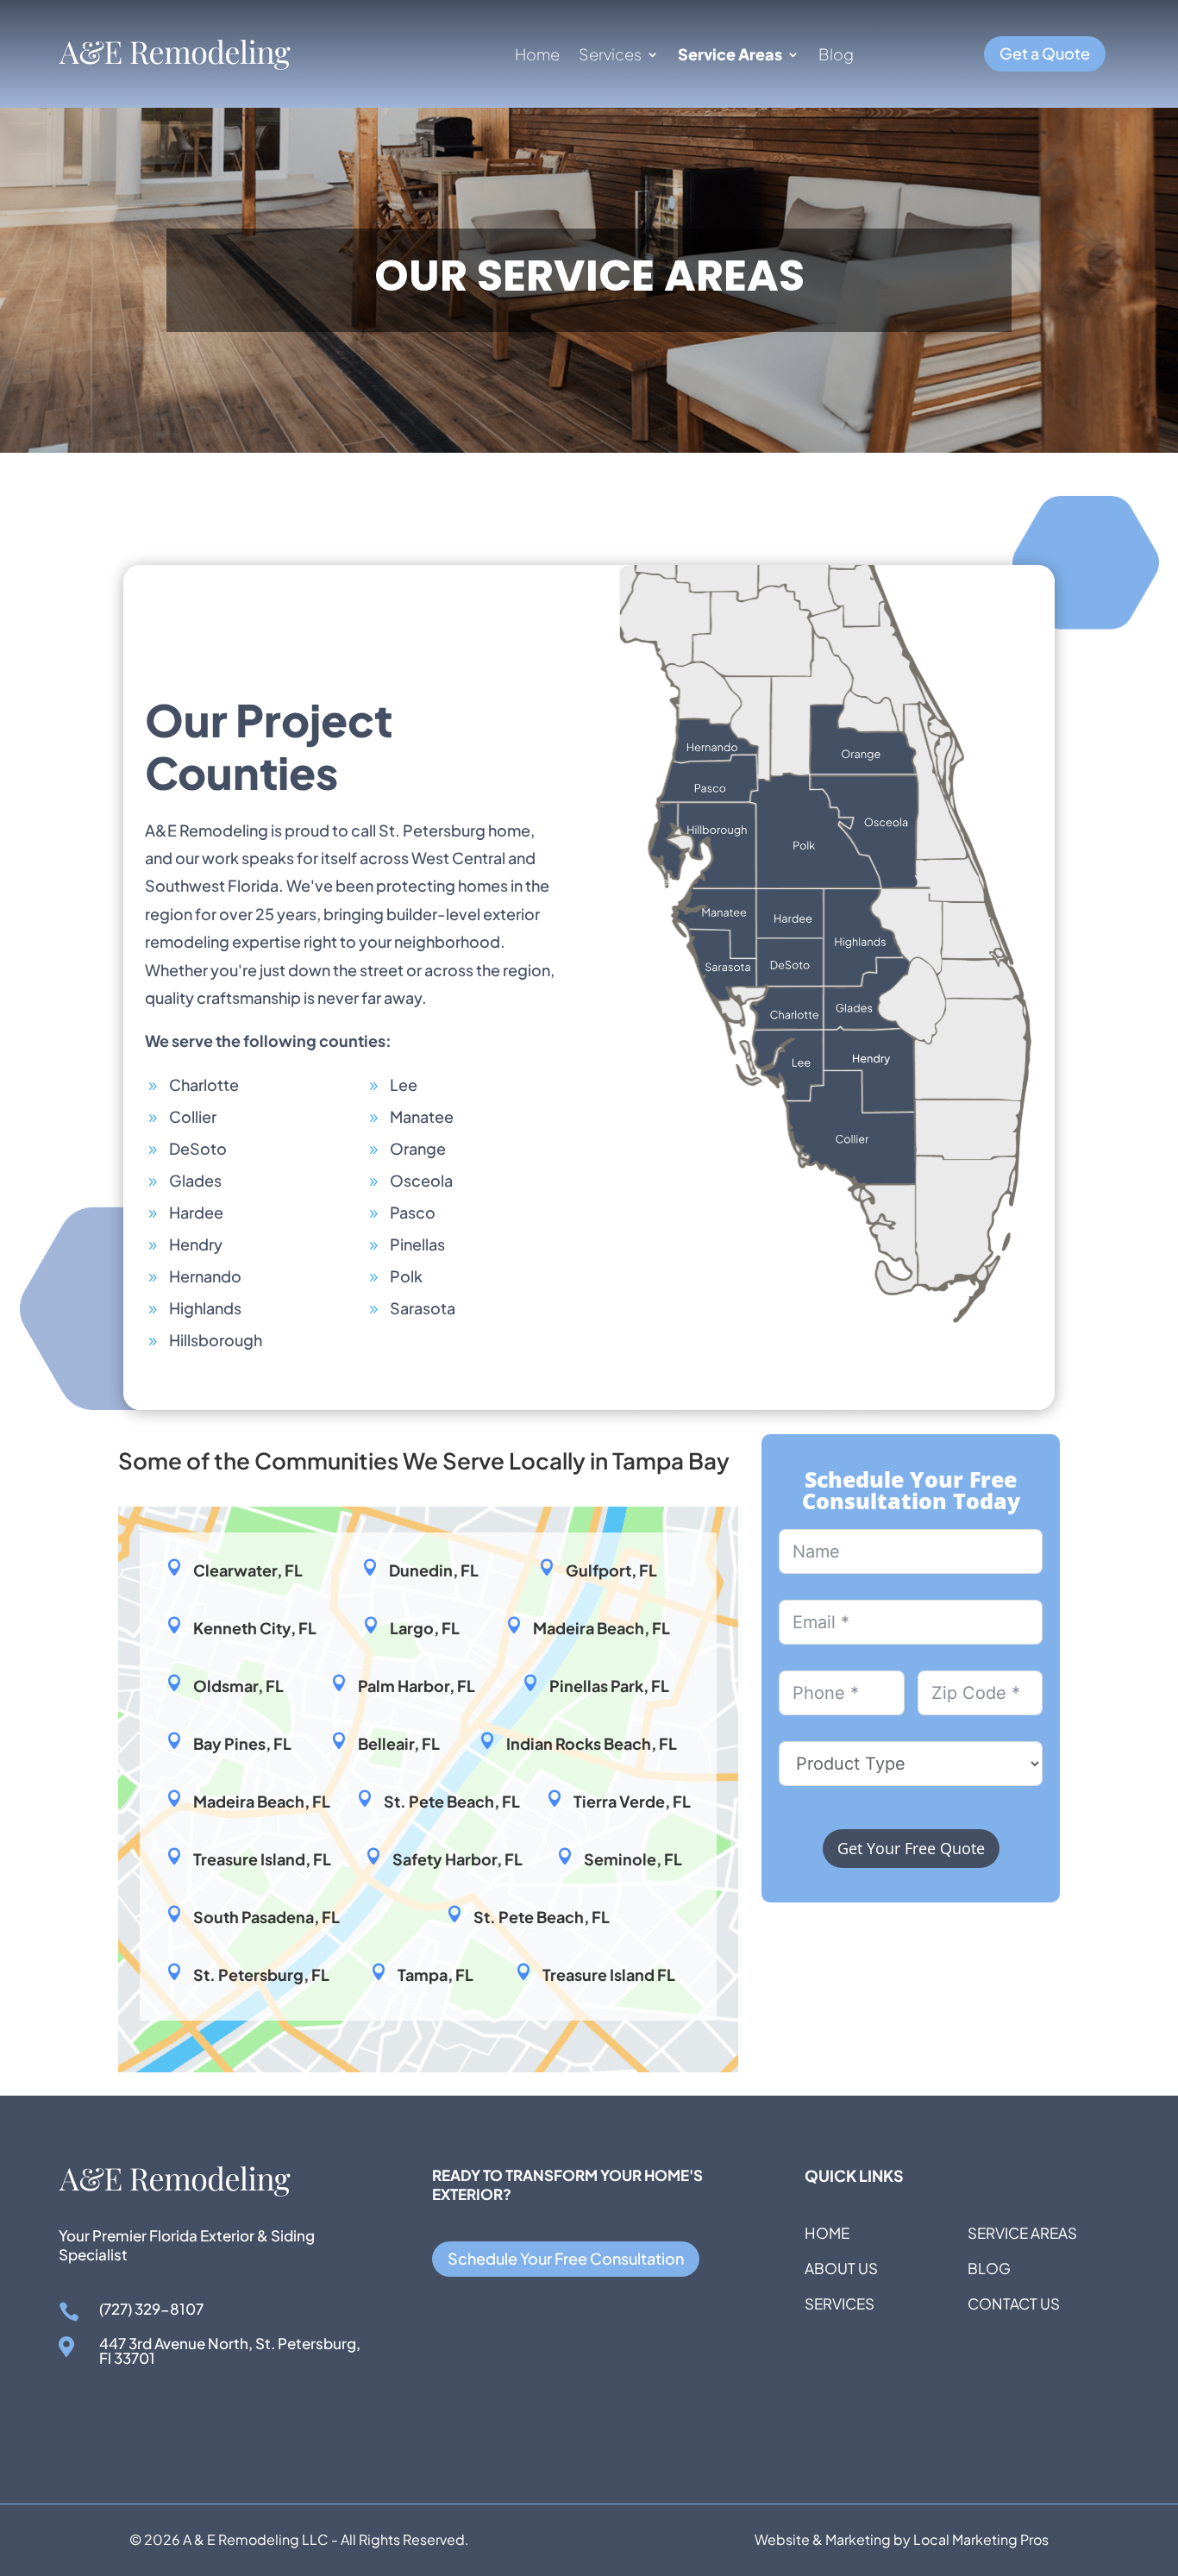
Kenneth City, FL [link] (255, 1628)
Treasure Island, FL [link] (262, 1859)
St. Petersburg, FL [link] (261, 1974)
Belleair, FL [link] (399, 1743)
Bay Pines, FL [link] (242, 1743)
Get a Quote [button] (1045, 53)
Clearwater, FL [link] (248, 1570)
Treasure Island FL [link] (609, 1974)
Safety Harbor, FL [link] (457, 1859)
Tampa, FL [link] (435, 1974)
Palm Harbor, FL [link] (417, 1686)
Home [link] (537, 56)
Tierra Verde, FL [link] (632, 1801)
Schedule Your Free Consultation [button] (566, 2258)
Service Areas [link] (730, 56)
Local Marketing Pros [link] (981, 2539)
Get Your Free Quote (911, 1848)
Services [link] (610, 56)
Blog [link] (836, 56)
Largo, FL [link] (425, 1628)
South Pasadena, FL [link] (266, 1917)
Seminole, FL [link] (633, 1859)
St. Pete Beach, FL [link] (452, 1801)
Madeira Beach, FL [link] (602, 1628)
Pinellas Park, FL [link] (609, 1686)
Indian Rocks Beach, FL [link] (592, 1743)
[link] (175, 65)
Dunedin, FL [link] (434, 1570)
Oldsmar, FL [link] (238, 1686)
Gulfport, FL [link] (611, 1570)
